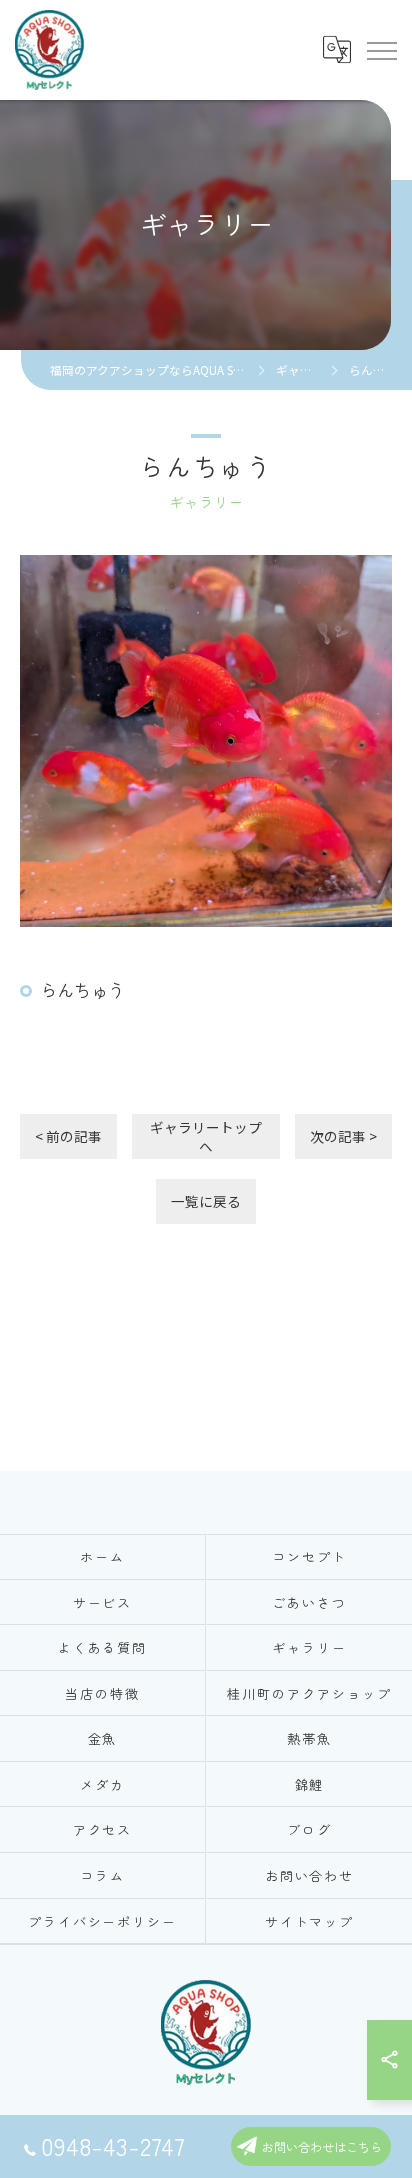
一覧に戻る (206, 1201)
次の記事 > (343, 1136)
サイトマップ (310, 1921)
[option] (206, 741)
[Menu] (381, 50)
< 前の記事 (68, 1136)
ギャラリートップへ (206, 1136)
